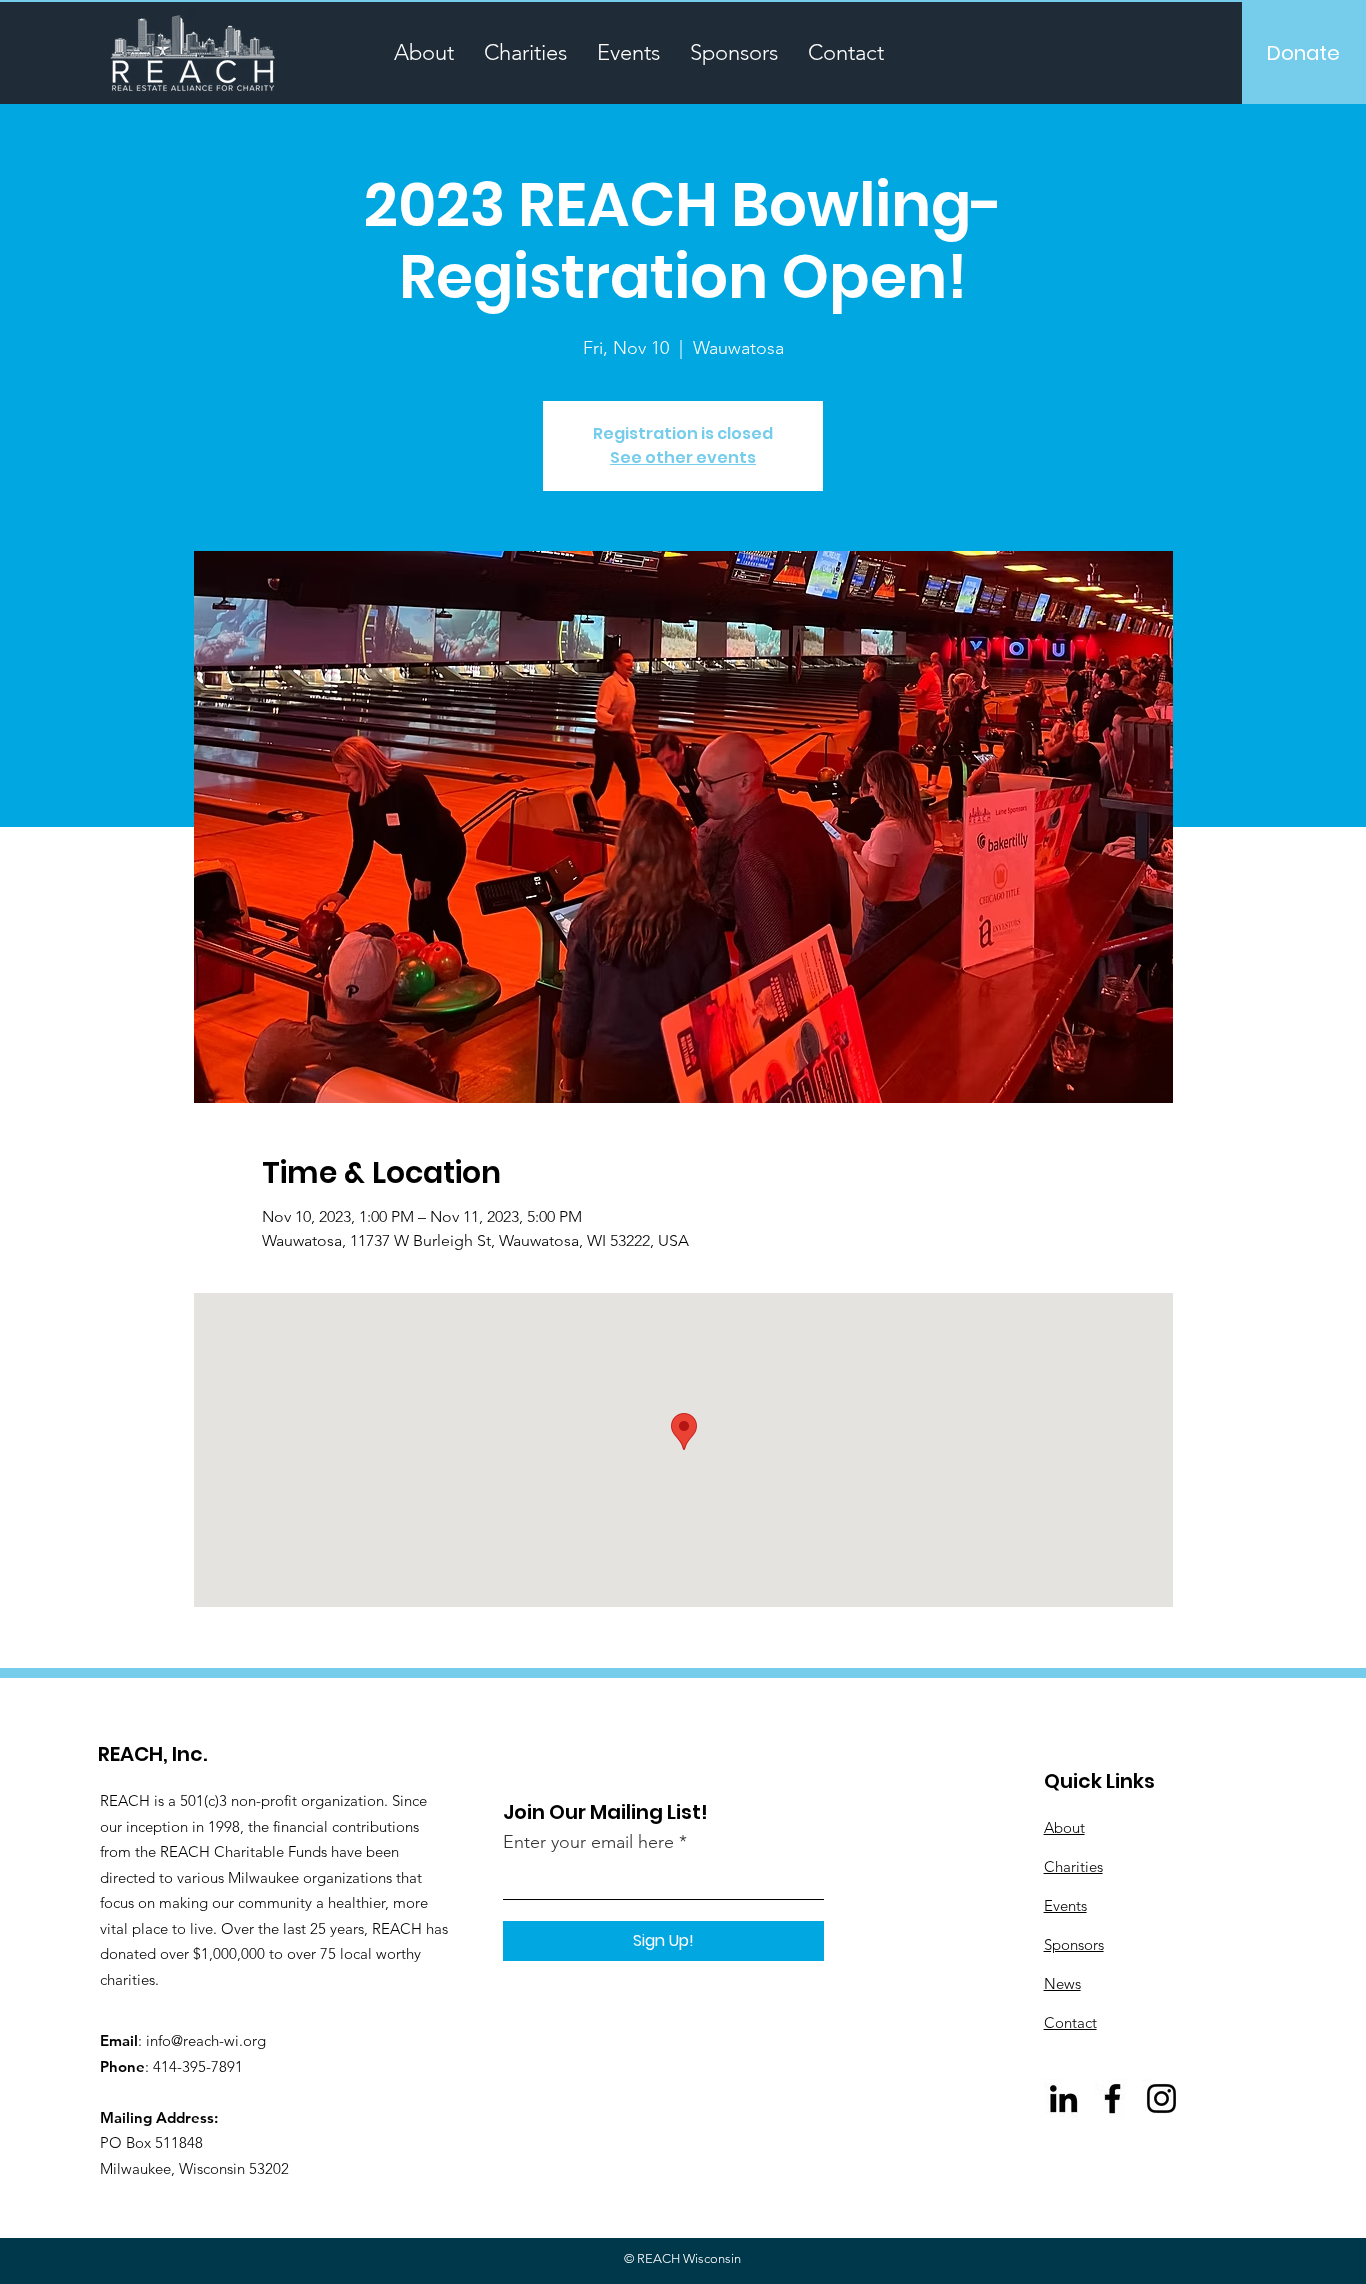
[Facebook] (1112, 2098)
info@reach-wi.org (206, 2040)
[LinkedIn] (1063, 2098)
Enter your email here (588, 1842)
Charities (1073, 1866)
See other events (683, 457)
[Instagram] (1161, 2098)
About (1064, 1827)
